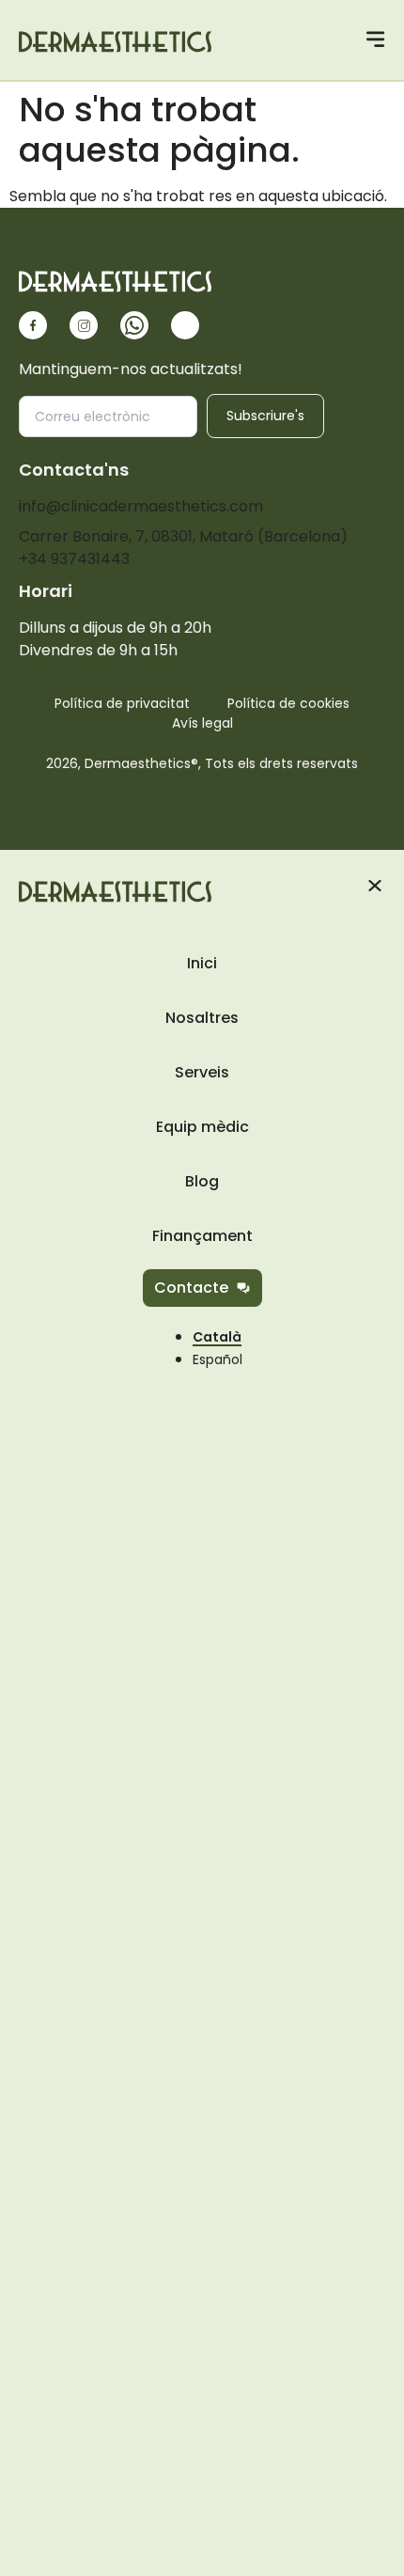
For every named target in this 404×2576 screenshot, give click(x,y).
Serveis (202, 1072)
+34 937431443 (74, 559)
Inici (202, 963)
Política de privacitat (122, 703)
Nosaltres (202, 1018)
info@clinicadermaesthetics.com (141, 506)
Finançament (202, 1236)
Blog (202, 1181)
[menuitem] (218, 1359)
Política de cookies (288, 703)
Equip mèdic (202, 1127)
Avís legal (202, 723)
